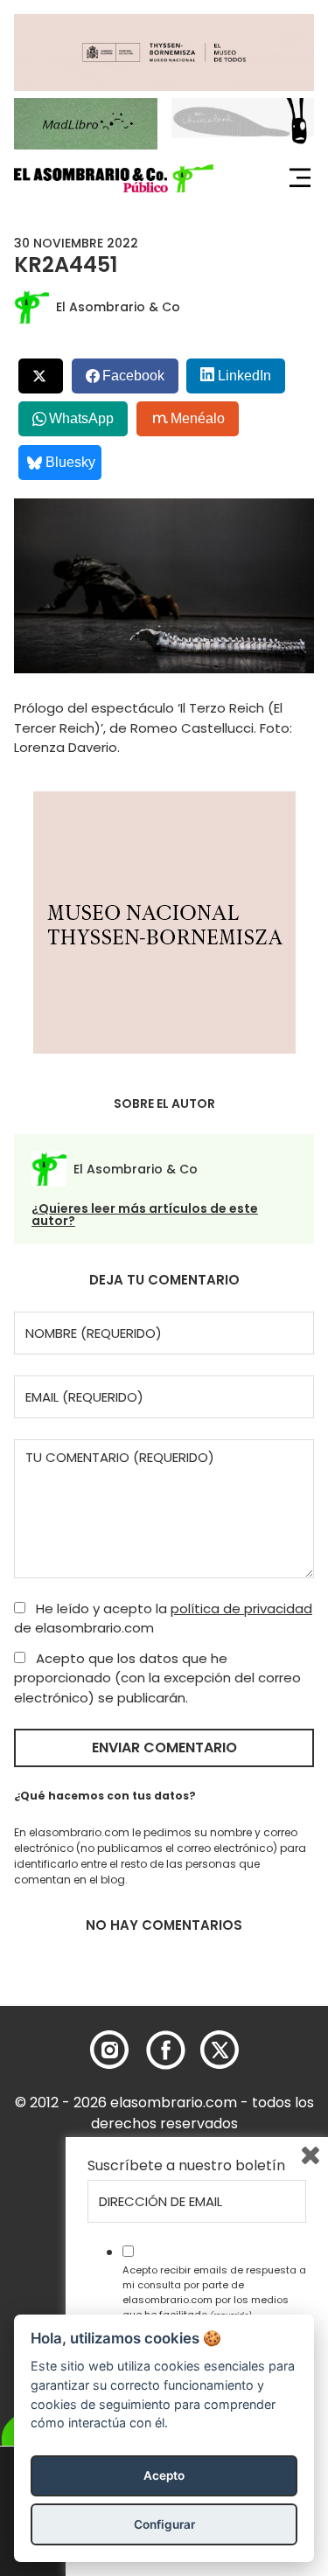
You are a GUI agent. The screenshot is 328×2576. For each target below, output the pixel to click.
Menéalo (198, 418)
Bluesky (70, 462)
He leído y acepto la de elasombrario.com (163, 1619)
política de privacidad (241, 1608)
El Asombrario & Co (118, 307)
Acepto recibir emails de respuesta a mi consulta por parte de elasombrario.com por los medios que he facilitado (214, 2292)
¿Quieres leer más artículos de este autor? (145, 1215)
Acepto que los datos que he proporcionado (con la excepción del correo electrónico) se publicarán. (157, 1678)
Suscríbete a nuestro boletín (186, 2166)
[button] (114, 178)
